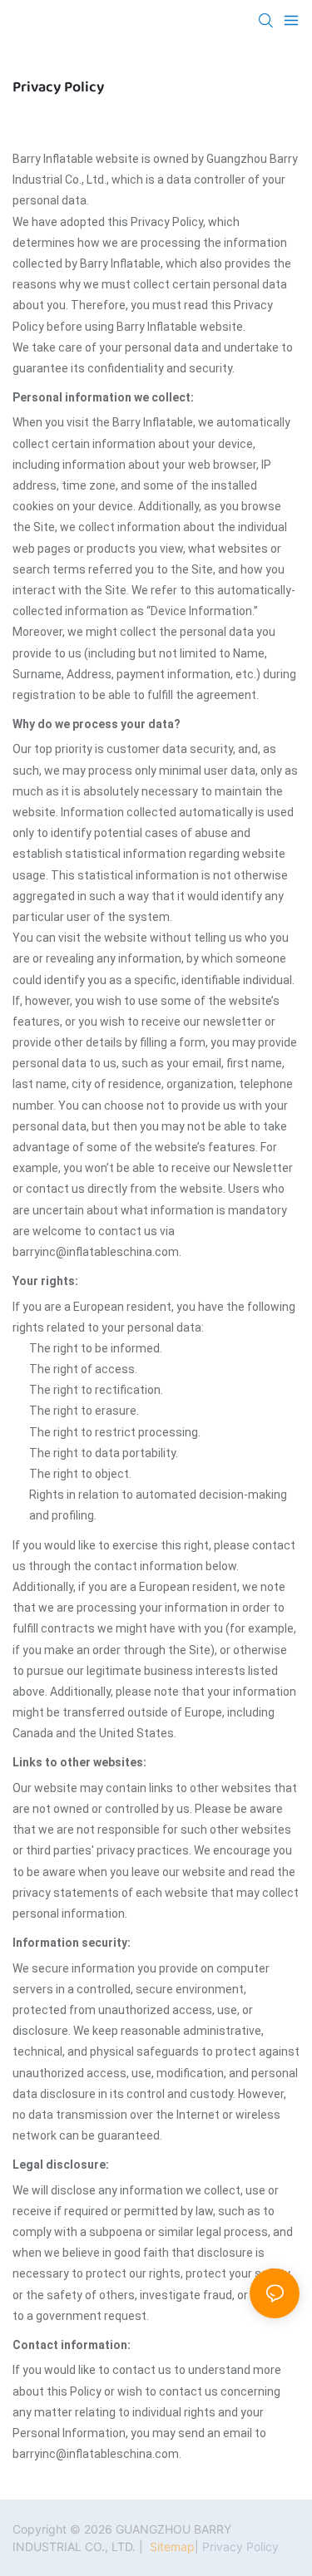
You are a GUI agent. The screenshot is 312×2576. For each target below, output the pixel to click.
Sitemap (171, 2546)
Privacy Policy (240, 2546)
